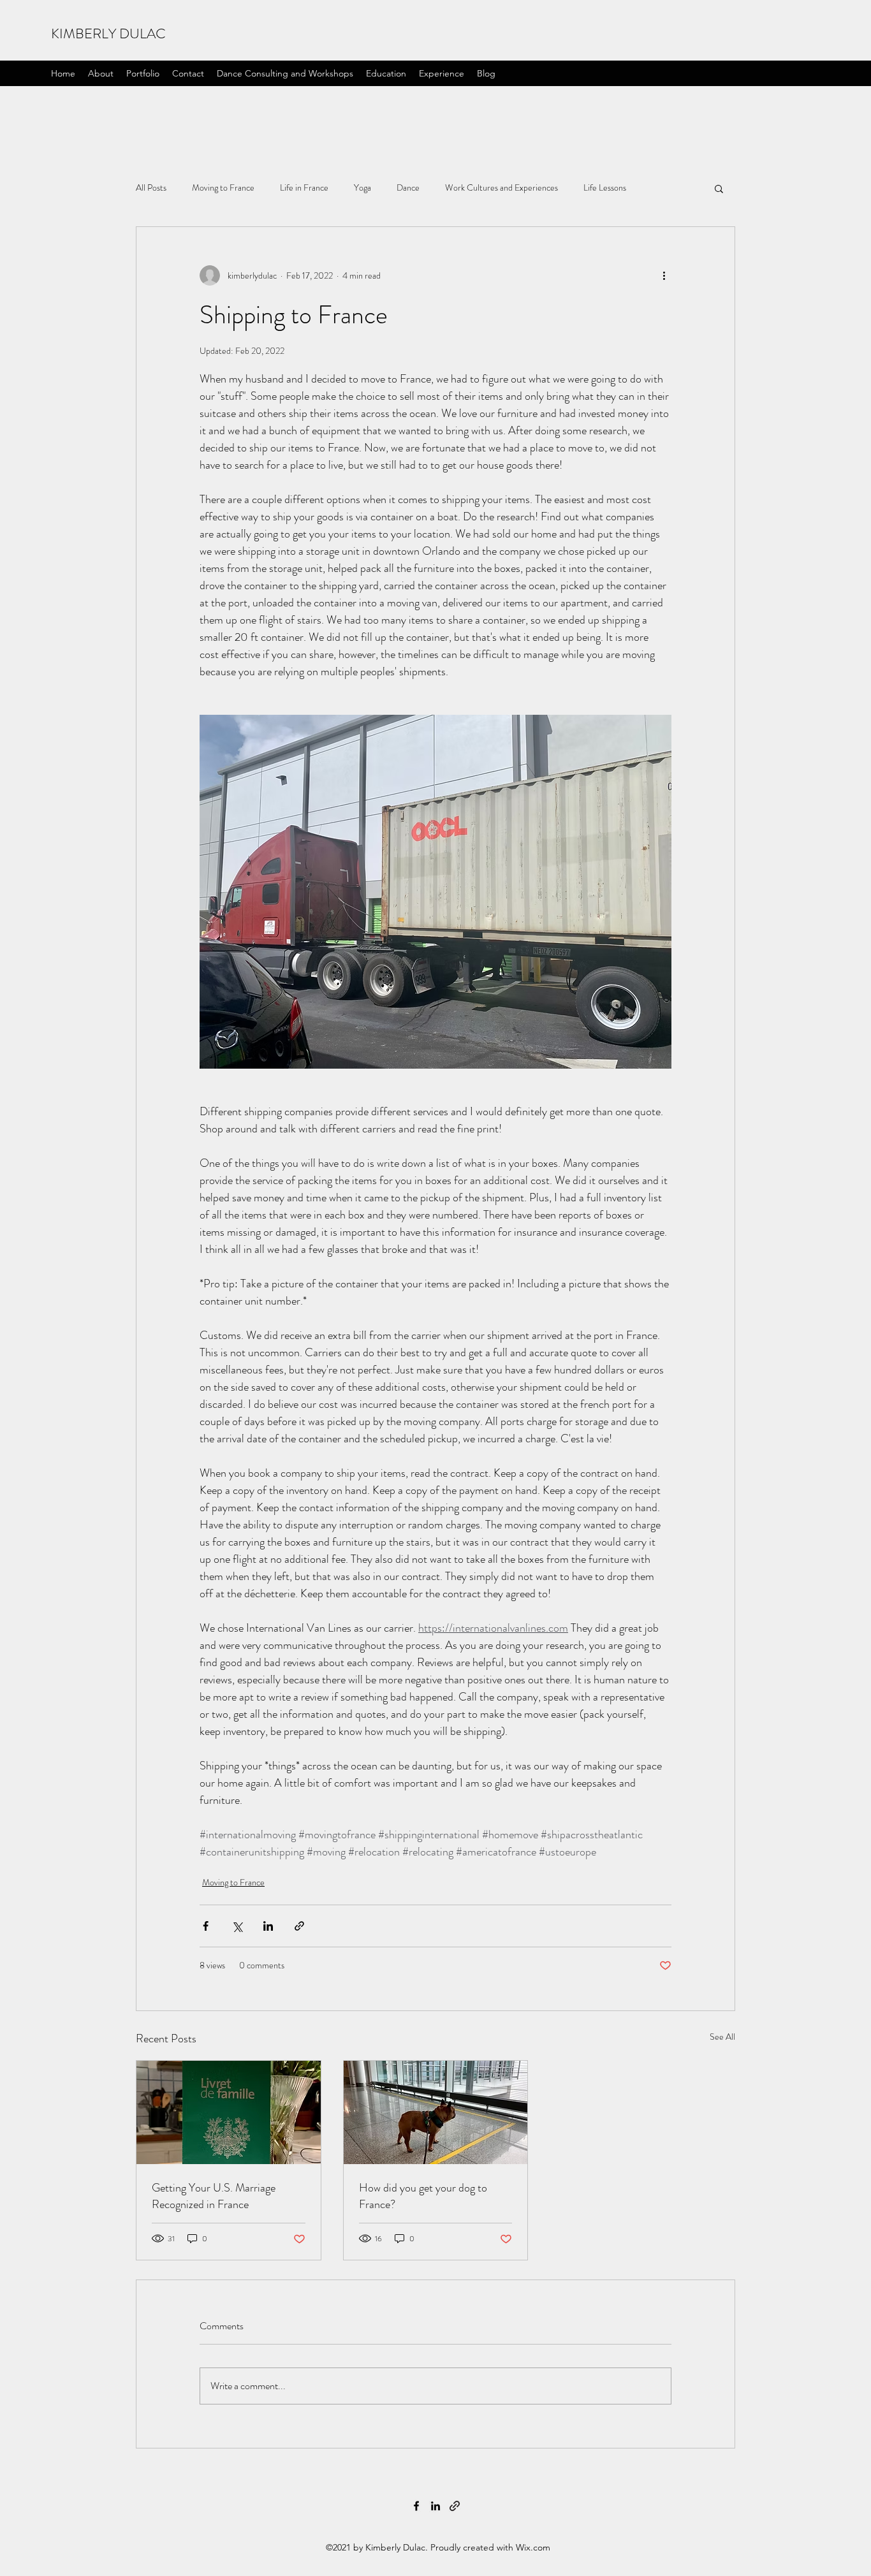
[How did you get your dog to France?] (436, 2112)
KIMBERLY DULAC (108, 33)
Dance (408, 188)
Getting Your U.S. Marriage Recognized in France (214, 2196)
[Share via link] (299, 1926)
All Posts (151, 188)
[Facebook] (416, 2506)
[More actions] (664, 275)
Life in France (304, 188)
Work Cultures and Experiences (501, 188)
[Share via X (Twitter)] (237, 1926)
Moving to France (223, 188)
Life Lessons (605, 188)
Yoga (362, 188)
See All (722, 2037)
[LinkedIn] (435, 2506)
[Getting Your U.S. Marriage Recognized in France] (229, 2112)
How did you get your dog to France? (423, 2196)
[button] (719, 188)
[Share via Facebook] (206, 1926)
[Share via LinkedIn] (268, 1926)
